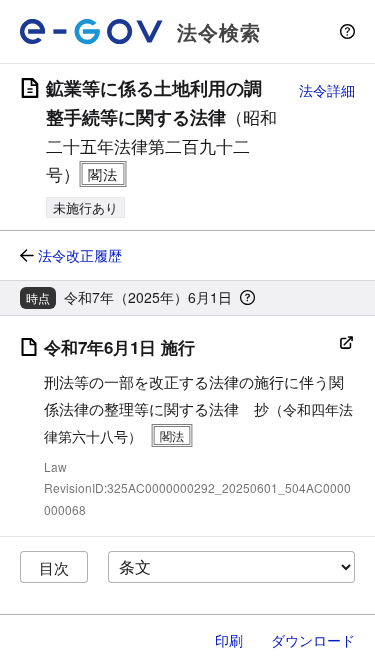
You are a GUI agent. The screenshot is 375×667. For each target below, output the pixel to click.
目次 (54, 567)
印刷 (229, 640)
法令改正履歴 (80, 255)
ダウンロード (313, 640)
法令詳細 (327, 90)
